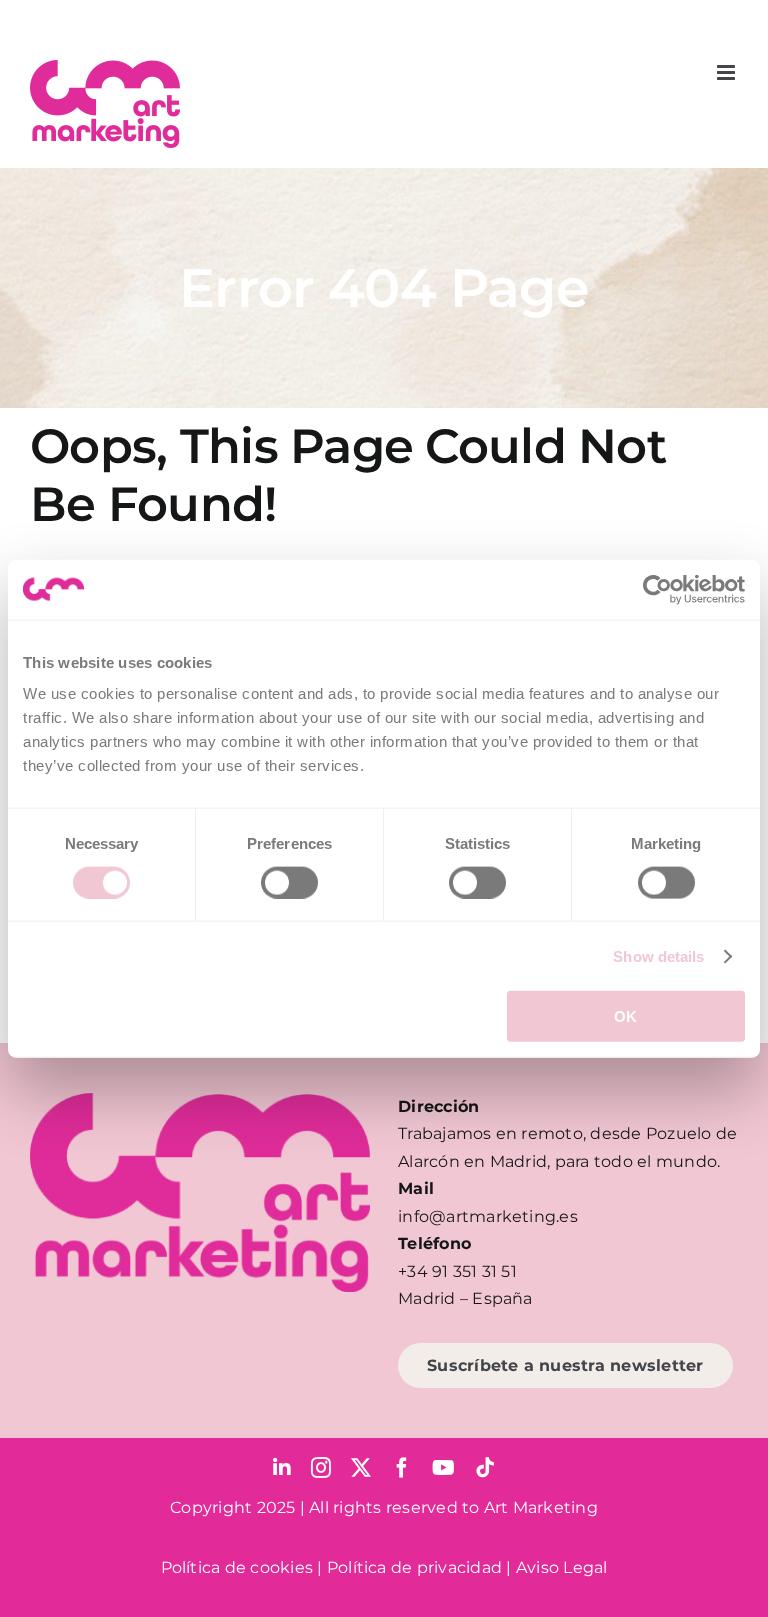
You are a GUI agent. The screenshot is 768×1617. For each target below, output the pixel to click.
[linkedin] (282, 1468)
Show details (658, 955)
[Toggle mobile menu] (727, 72)
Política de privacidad (414, 1567)
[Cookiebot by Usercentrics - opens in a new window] (657, 589)
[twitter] (361, 1468)
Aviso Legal (562, 1567)
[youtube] (443, 1468)
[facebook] (402, 1468)
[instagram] (321, 1468)
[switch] (289, 882)
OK (625, 1016)
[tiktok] (485, 1468)
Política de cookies (237, 1567)
